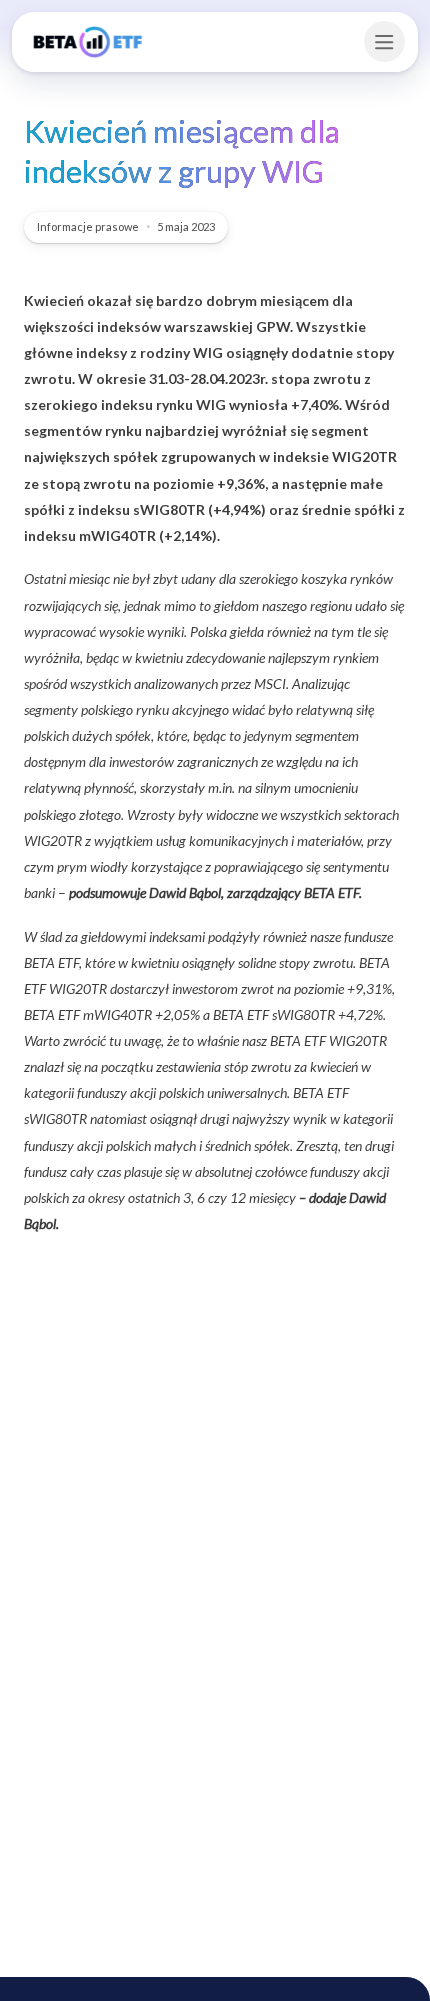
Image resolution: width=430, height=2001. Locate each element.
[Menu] (384, 41)
